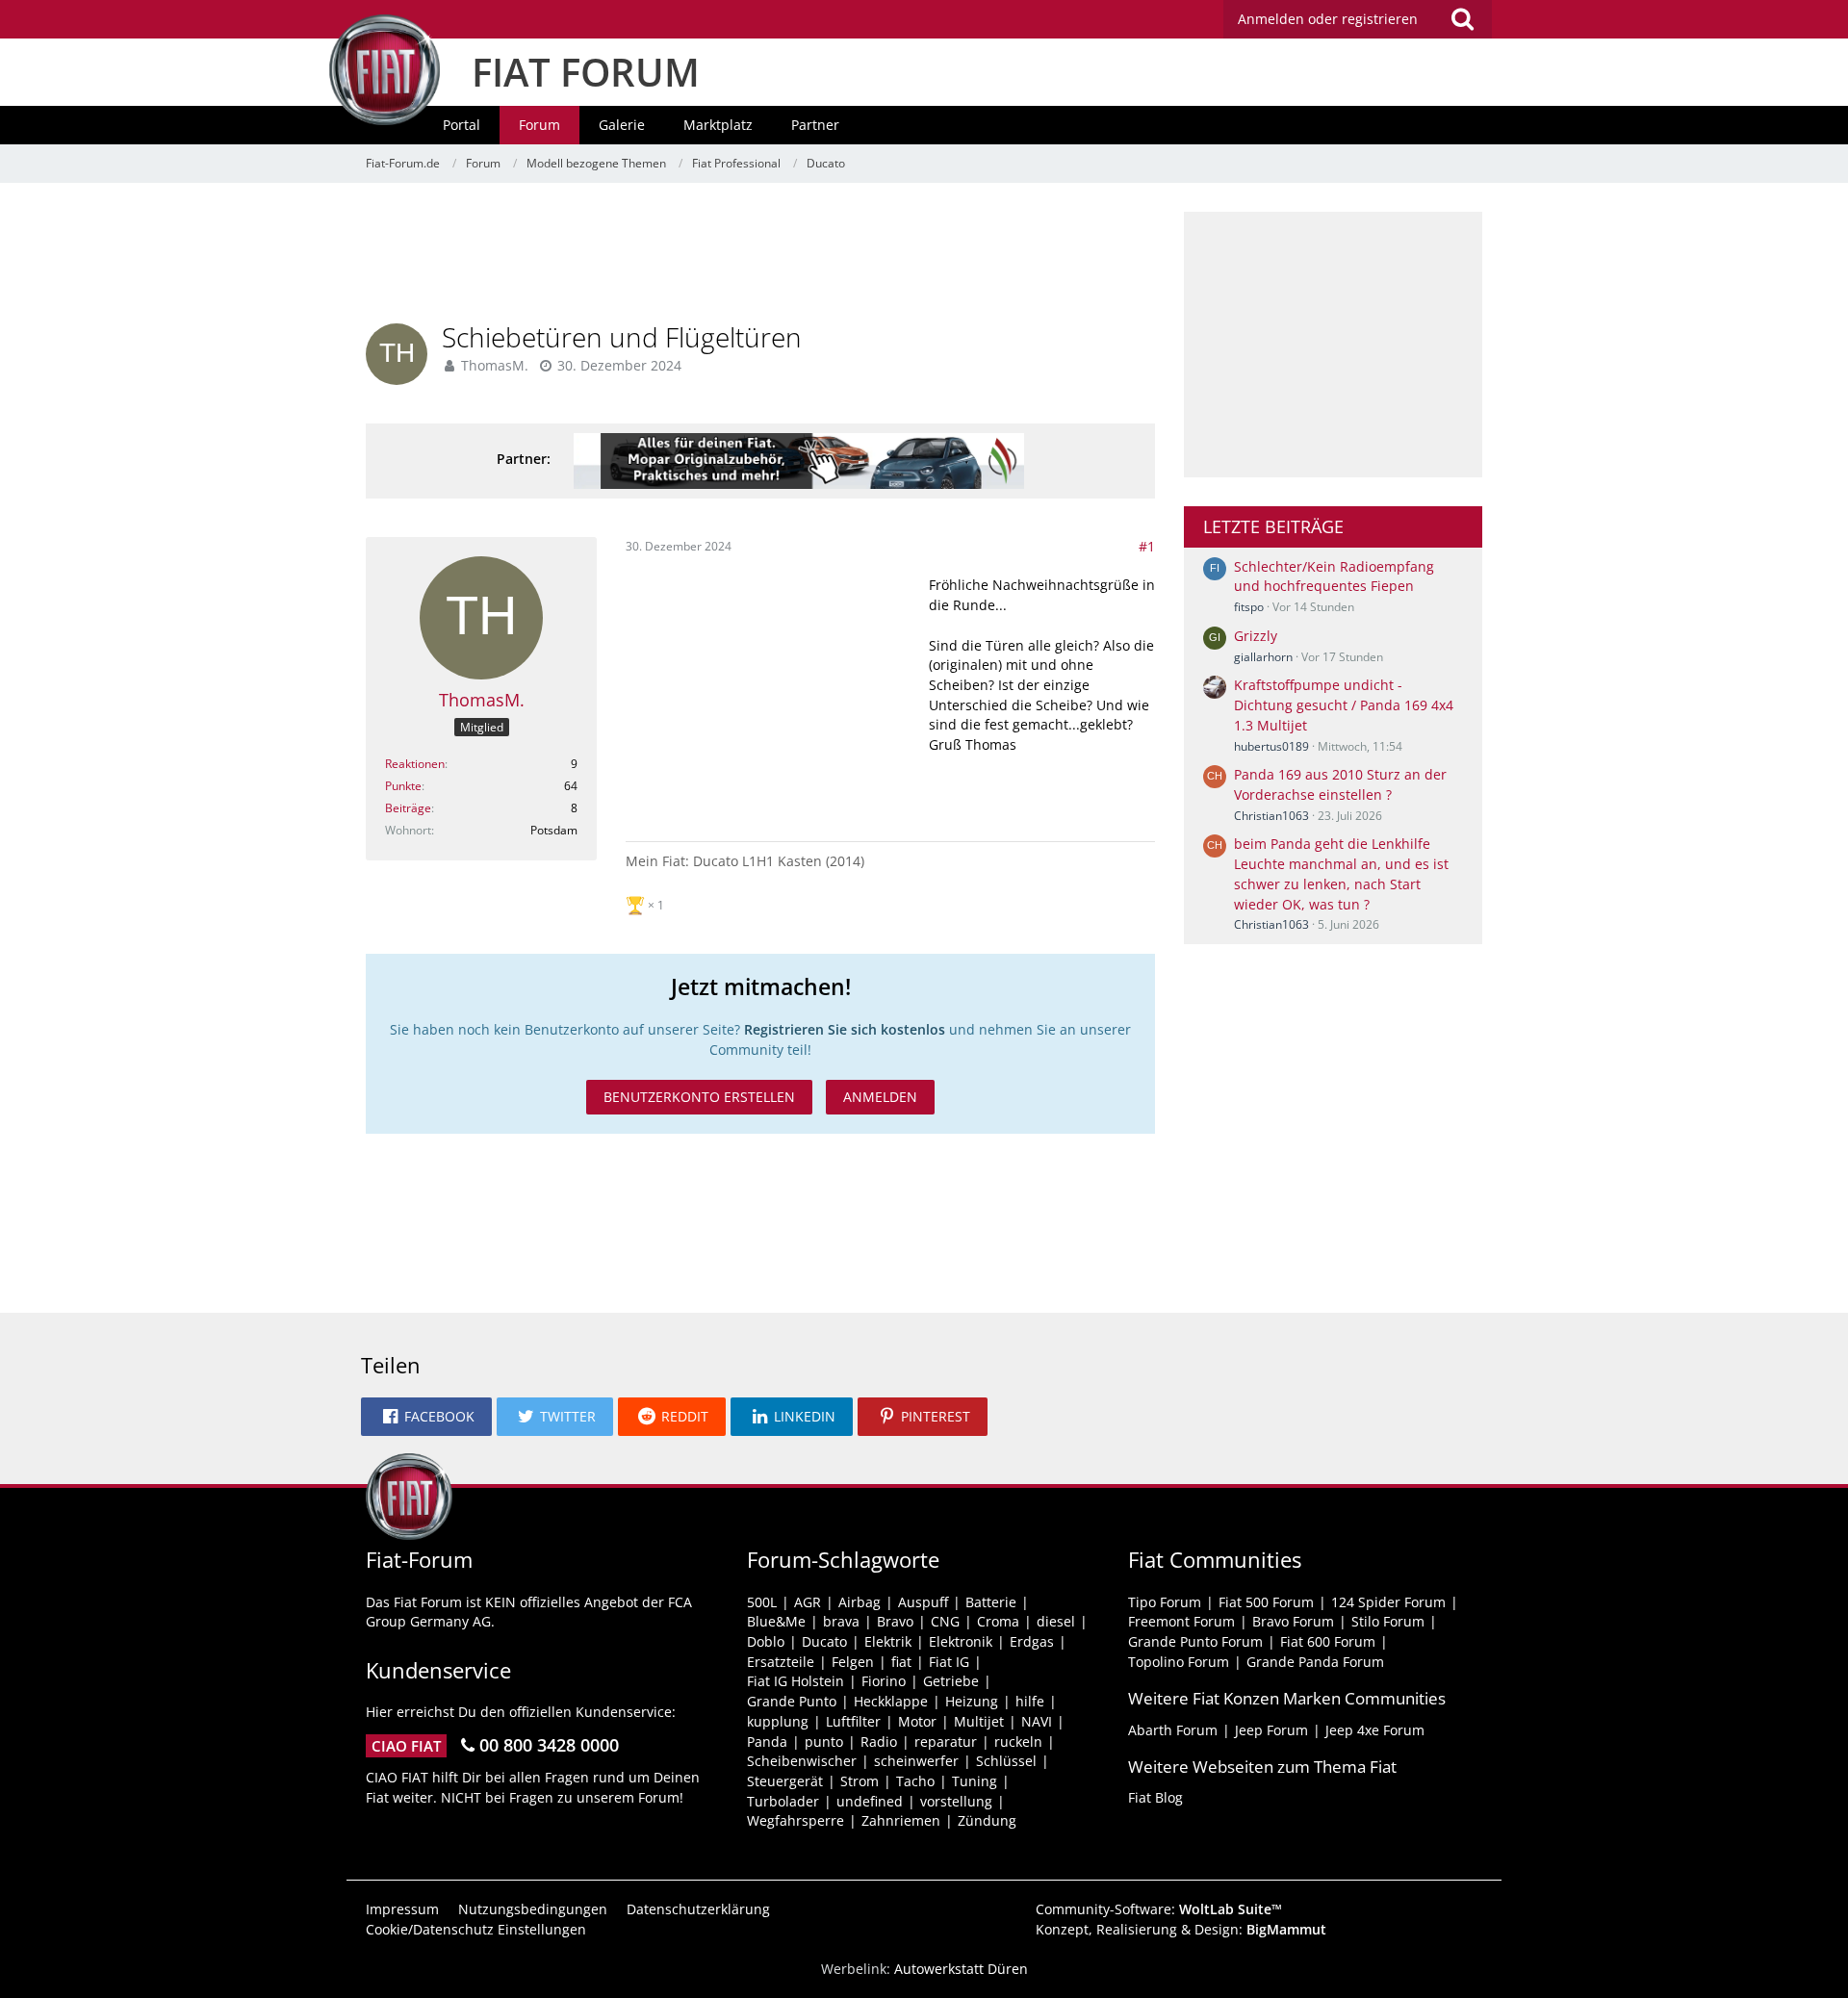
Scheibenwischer (802, 1761)
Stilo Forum (1388, 1621)
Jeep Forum (1271, 1730)
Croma (998, 1621)
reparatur (946, 1742)
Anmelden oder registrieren (1328, 19)
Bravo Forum (1293, 1621)
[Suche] (1462, 19)
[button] (426, 1417)
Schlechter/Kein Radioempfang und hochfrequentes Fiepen (1334, 576)
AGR (808, 1602)
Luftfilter (853, 1721)
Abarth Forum (1173, 1730)
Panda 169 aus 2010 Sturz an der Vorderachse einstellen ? (1340, 784)
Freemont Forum (1181, 1621)
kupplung (778, 1721)
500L (762, 1602)
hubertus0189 (1271, 746)
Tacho (915, 1781)
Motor (917, 1721)
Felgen (853, 1662)
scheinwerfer (916, 1761)
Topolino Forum (1179, 1662)
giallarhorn (1263, 657)
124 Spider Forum (1388, 1602)
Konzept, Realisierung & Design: (1181, 1929)
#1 (1147, 546)
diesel (1056, 1621)
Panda (767, 1742)
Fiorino (884, 1681)
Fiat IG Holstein (796, 1681)
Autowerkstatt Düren (961, 1969)
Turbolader (783, 1801)
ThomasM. (495, 365)
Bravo (895, 1621)
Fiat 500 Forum (1266, 1602)
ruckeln (1018, 1742)
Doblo (766, 1641)
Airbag (860, 1602)
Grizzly (1256, 636)
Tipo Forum (1165, 1602)
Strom (860, 1781)
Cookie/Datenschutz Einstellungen (476, 1929)
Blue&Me (776, 1621)
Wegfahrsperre (796, 1820)
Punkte (403, 786)
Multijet (979, 1721)
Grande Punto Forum (1195, 1641)
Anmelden (880, 1097)
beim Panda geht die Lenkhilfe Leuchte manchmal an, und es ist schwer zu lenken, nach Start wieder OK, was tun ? (1341, 873)
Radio (879, 1742)
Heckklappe (891, 1701)
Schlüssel (1006, 1761)
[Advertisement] (760, 255)
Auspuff (923, 1602)
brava (841, 1621)
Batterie (991, 1602)
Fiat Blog (1155, 1797)
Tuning (975, 1781)
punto (824, 1742)
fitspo (1249, 607)
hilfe (1030, 1701)
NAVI (1037, 1721)
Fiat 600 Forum (1328, 1641)
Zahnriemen (901, 1820)
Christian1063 (1271, 816)
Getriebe (951, 1681)
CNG (945, 1621)
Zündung (987, 1820)
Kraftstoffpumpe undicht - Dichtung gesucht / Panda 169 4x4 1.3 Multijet (1344, 704)
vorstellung (956, 1801)
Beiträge (408, 808)
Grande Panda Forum (1315, 1662)
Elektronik (961, 1641)
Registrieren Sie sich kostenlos (845, 1029)
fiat (901, 1662)
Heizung (972, 1701)
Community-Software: (1159, 1909)
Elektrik (888, 1641)
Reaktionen (415, 764)
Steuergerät (785, 1781)
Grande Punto (792, 1701)
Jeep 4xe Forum (1375, 1730)
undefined (870, 1801)
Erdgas (1032, 1641)
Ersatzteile (781, 1662)
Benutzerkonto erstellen (699, 1097)
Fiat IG (949, 1662)
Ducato (824, 1641)
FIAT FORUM (586, 72)
